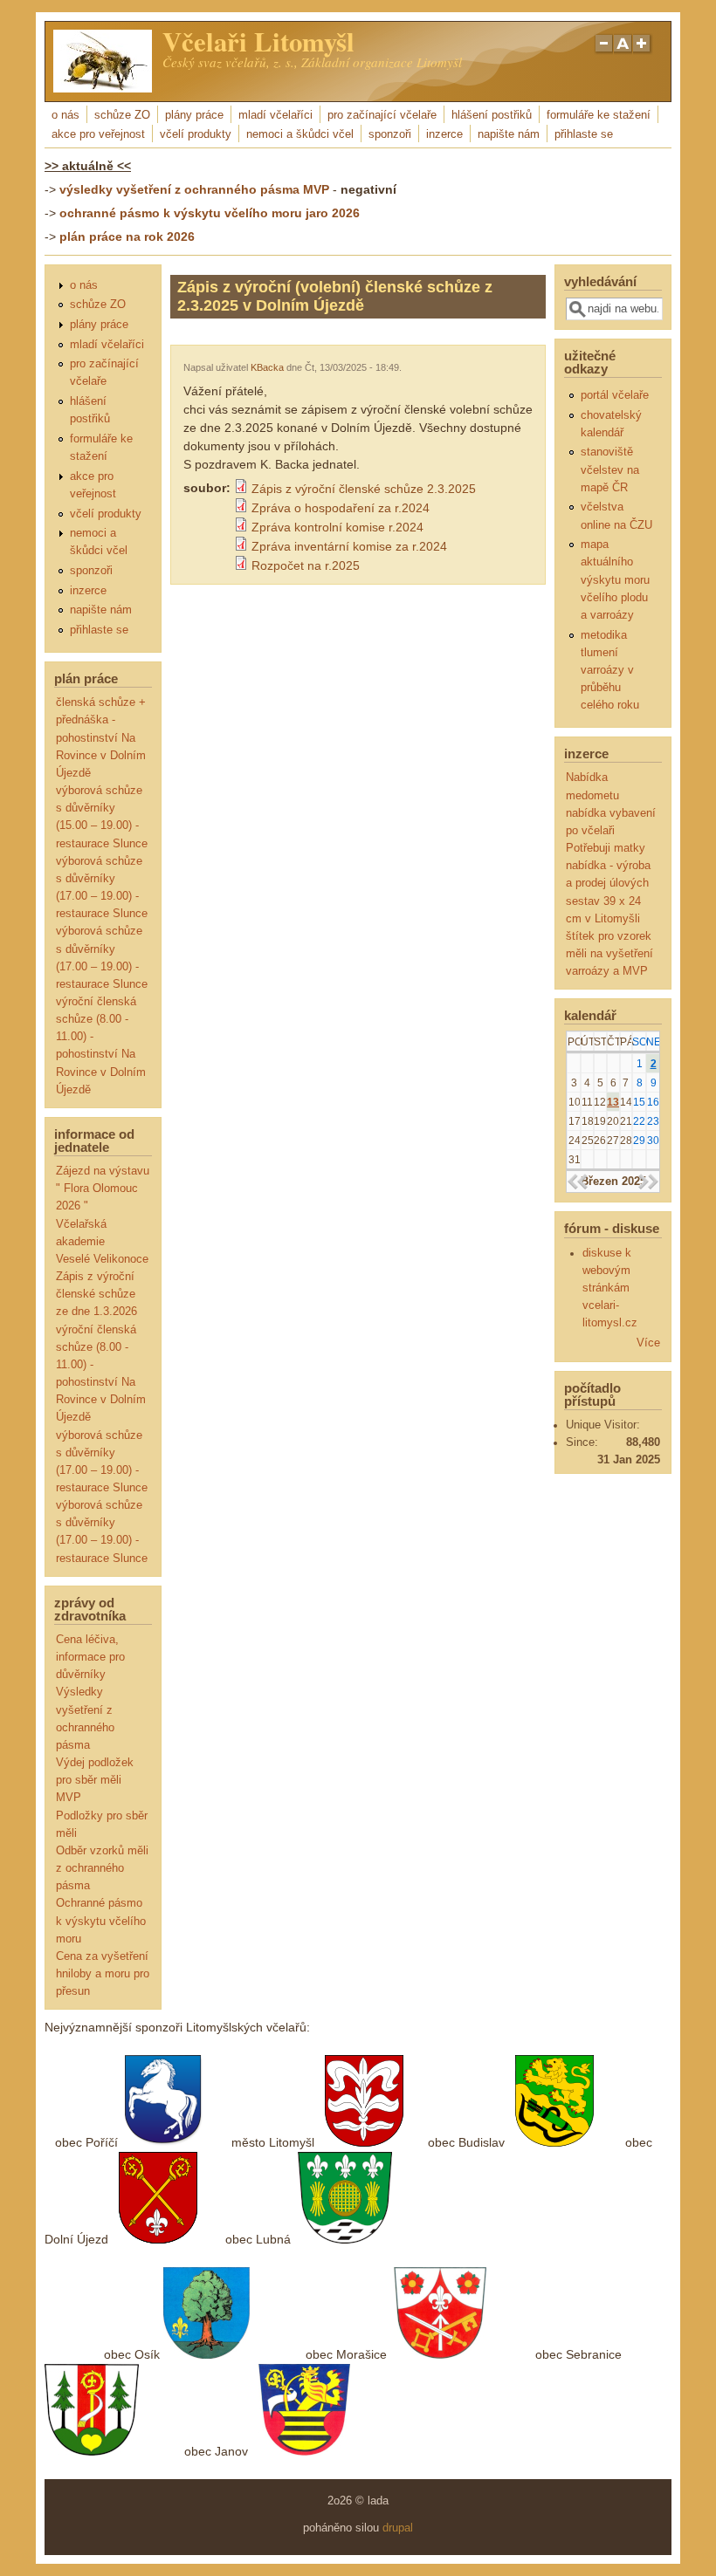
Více (648, 1343)
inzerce (444, 134)
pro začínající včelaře (382, 115)
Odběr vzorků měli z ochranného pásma (102, 1868)
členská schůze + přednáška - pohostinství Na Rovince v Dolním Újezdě (101, 738)
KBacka (267, 367)
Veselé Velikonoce (102, 1259)
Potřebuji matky (606, 848)
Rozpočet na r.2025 (306, 565)
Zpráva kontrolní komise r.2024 (337, 527)
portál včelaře (615, 395)
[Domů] (103, 88)
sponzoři (390, 134)
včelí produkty (196, 134)
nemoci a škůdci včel (300, 134)
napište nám (509, 134)
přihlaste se (584, 134)
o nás (65, 115)
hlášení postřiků (492, 115)
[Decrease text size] (603, 51)
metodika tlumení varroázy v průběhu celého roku (610, 671)
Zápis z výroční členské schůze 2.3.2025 (364, 489)
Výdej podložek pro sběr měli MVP (95, 1780)
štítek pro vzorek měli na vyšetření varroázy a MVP (609, 954)
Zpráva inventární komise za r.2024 (349, 546)
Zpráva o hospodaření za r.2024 (341, 508)
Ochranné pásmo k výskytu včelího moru (101, 1921)
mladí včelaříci (275, 115)
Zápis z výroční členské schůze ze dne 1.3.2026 (96, 1294)
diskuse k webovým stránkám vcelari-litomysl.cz (610, 1288)
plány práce (194, 115)
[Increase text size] (643, 51)
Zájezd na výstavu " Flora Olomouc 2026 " (103, 1189)
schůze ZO (122, 115)
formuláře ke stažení (599, 115)
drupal (398, 2528)
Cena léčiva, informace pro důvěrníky (90, 1657)
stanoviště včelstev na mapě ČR (610, 469)
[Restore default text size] (623, 51)
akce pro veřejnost (98, 134)
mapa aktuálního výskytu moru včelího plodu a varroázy (615, 580)
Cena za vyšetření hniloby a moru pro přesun (103, 1974)
